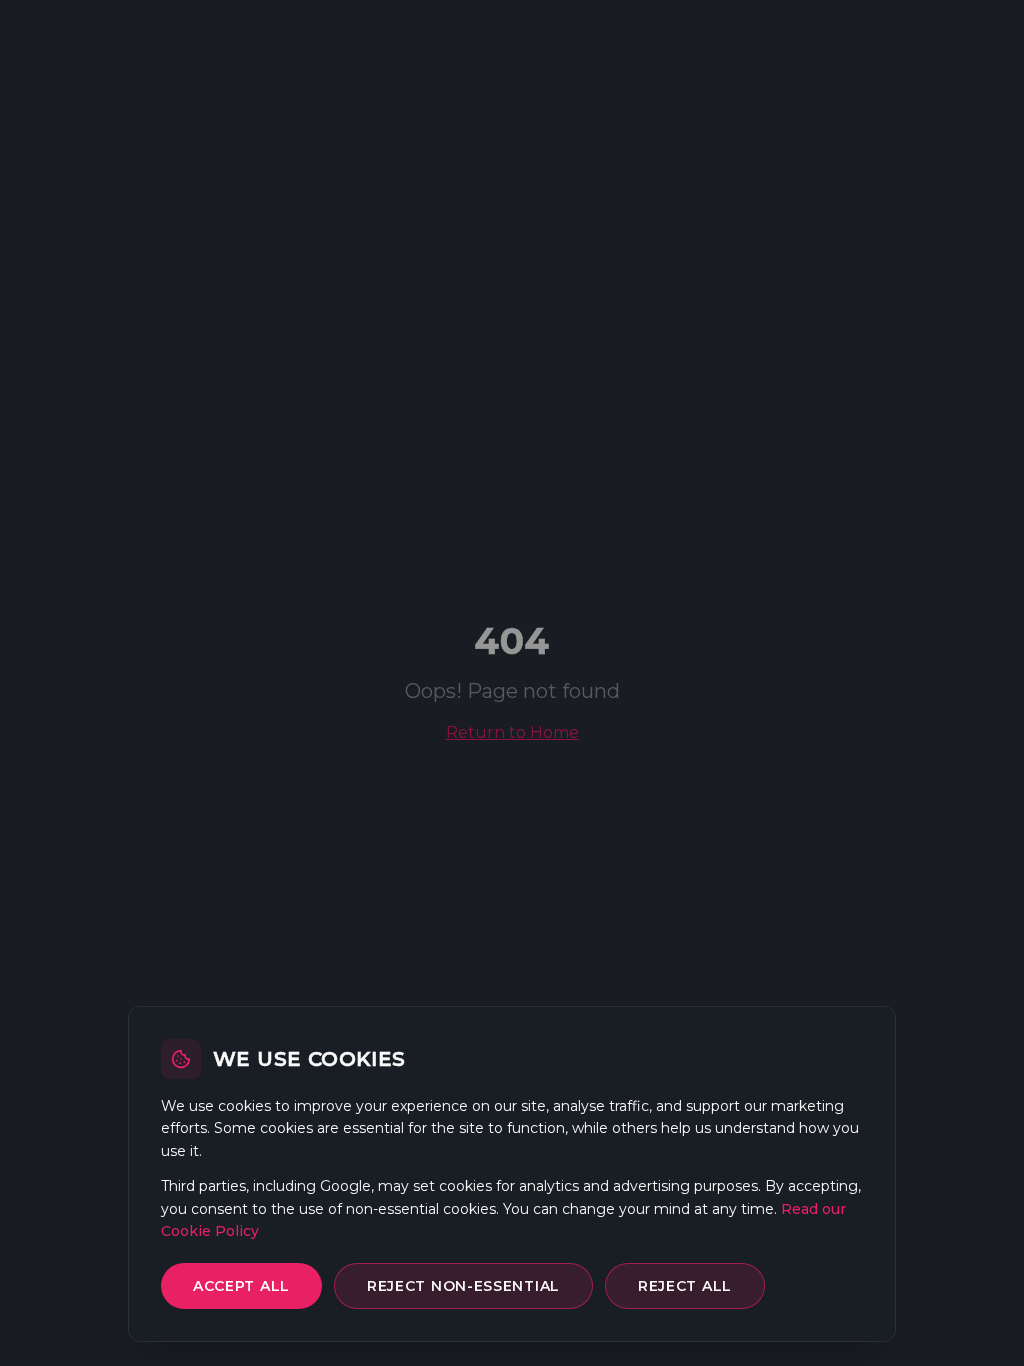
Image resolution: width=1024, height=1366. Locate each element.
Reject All (685, 1286)
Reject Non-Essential (463, 1286)
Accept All (241, 1286)
